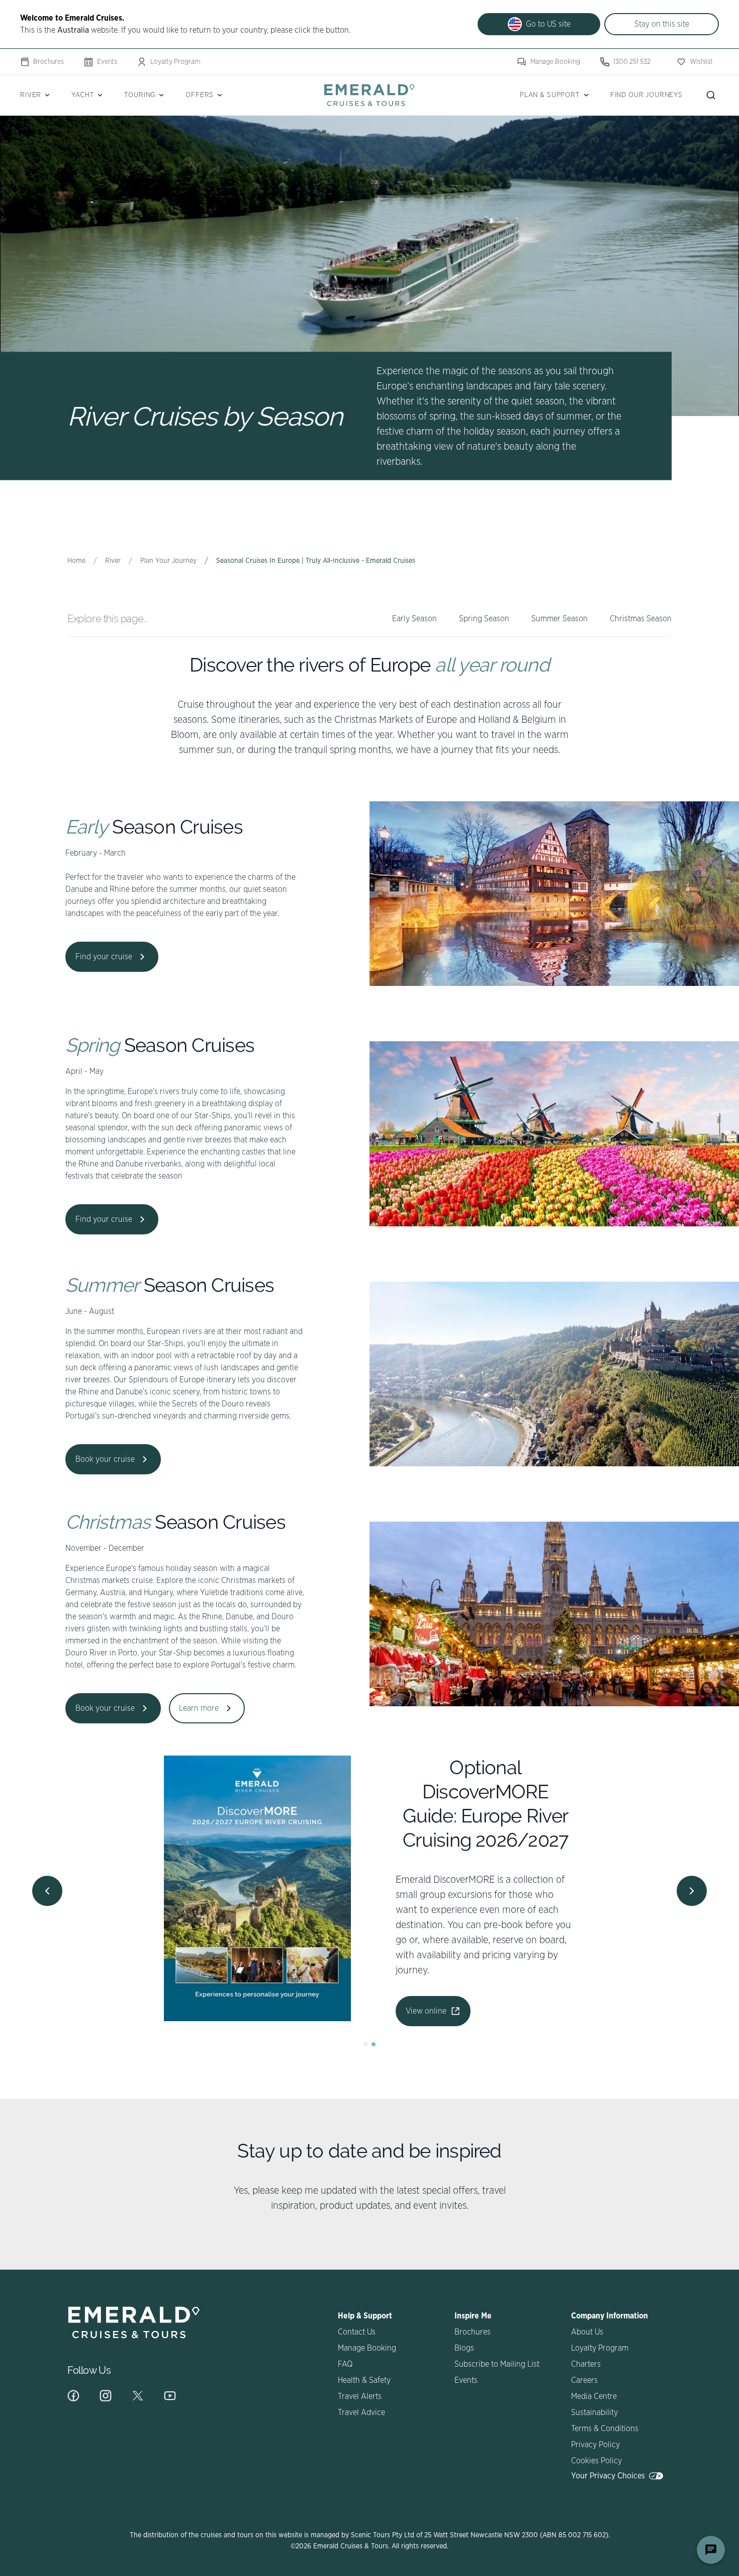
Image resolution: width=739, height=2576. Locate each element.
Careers (584, 2380)
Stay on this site (662, 24)
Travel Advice (361, 2413)
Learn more (199, 1708)
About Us (587, 2332)
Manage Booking (555, 62)
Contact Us (357, 2332)
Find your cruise (104, 957)
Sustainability (594, 2413)
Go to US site (548, 24)
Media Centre (594, 2396)
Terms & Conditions (605, 2429)
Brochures (49, 62)
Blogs (464, 2348)
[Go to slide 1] (365, 2044)
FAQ (345, 2364)
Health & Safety (364, 2380)
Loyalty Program (175, 62)
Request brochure (417, 1985)
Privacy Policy (595, 2445)
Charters (586, 2364)
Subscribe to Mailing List (497, 2364)
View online (406, 1947)
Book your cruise (105, 1459)
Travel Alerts (360, 2396)
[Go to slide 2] (374, 2044)
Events (107, 62)
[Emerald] (369, 95)
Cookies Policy (596, 2461)
